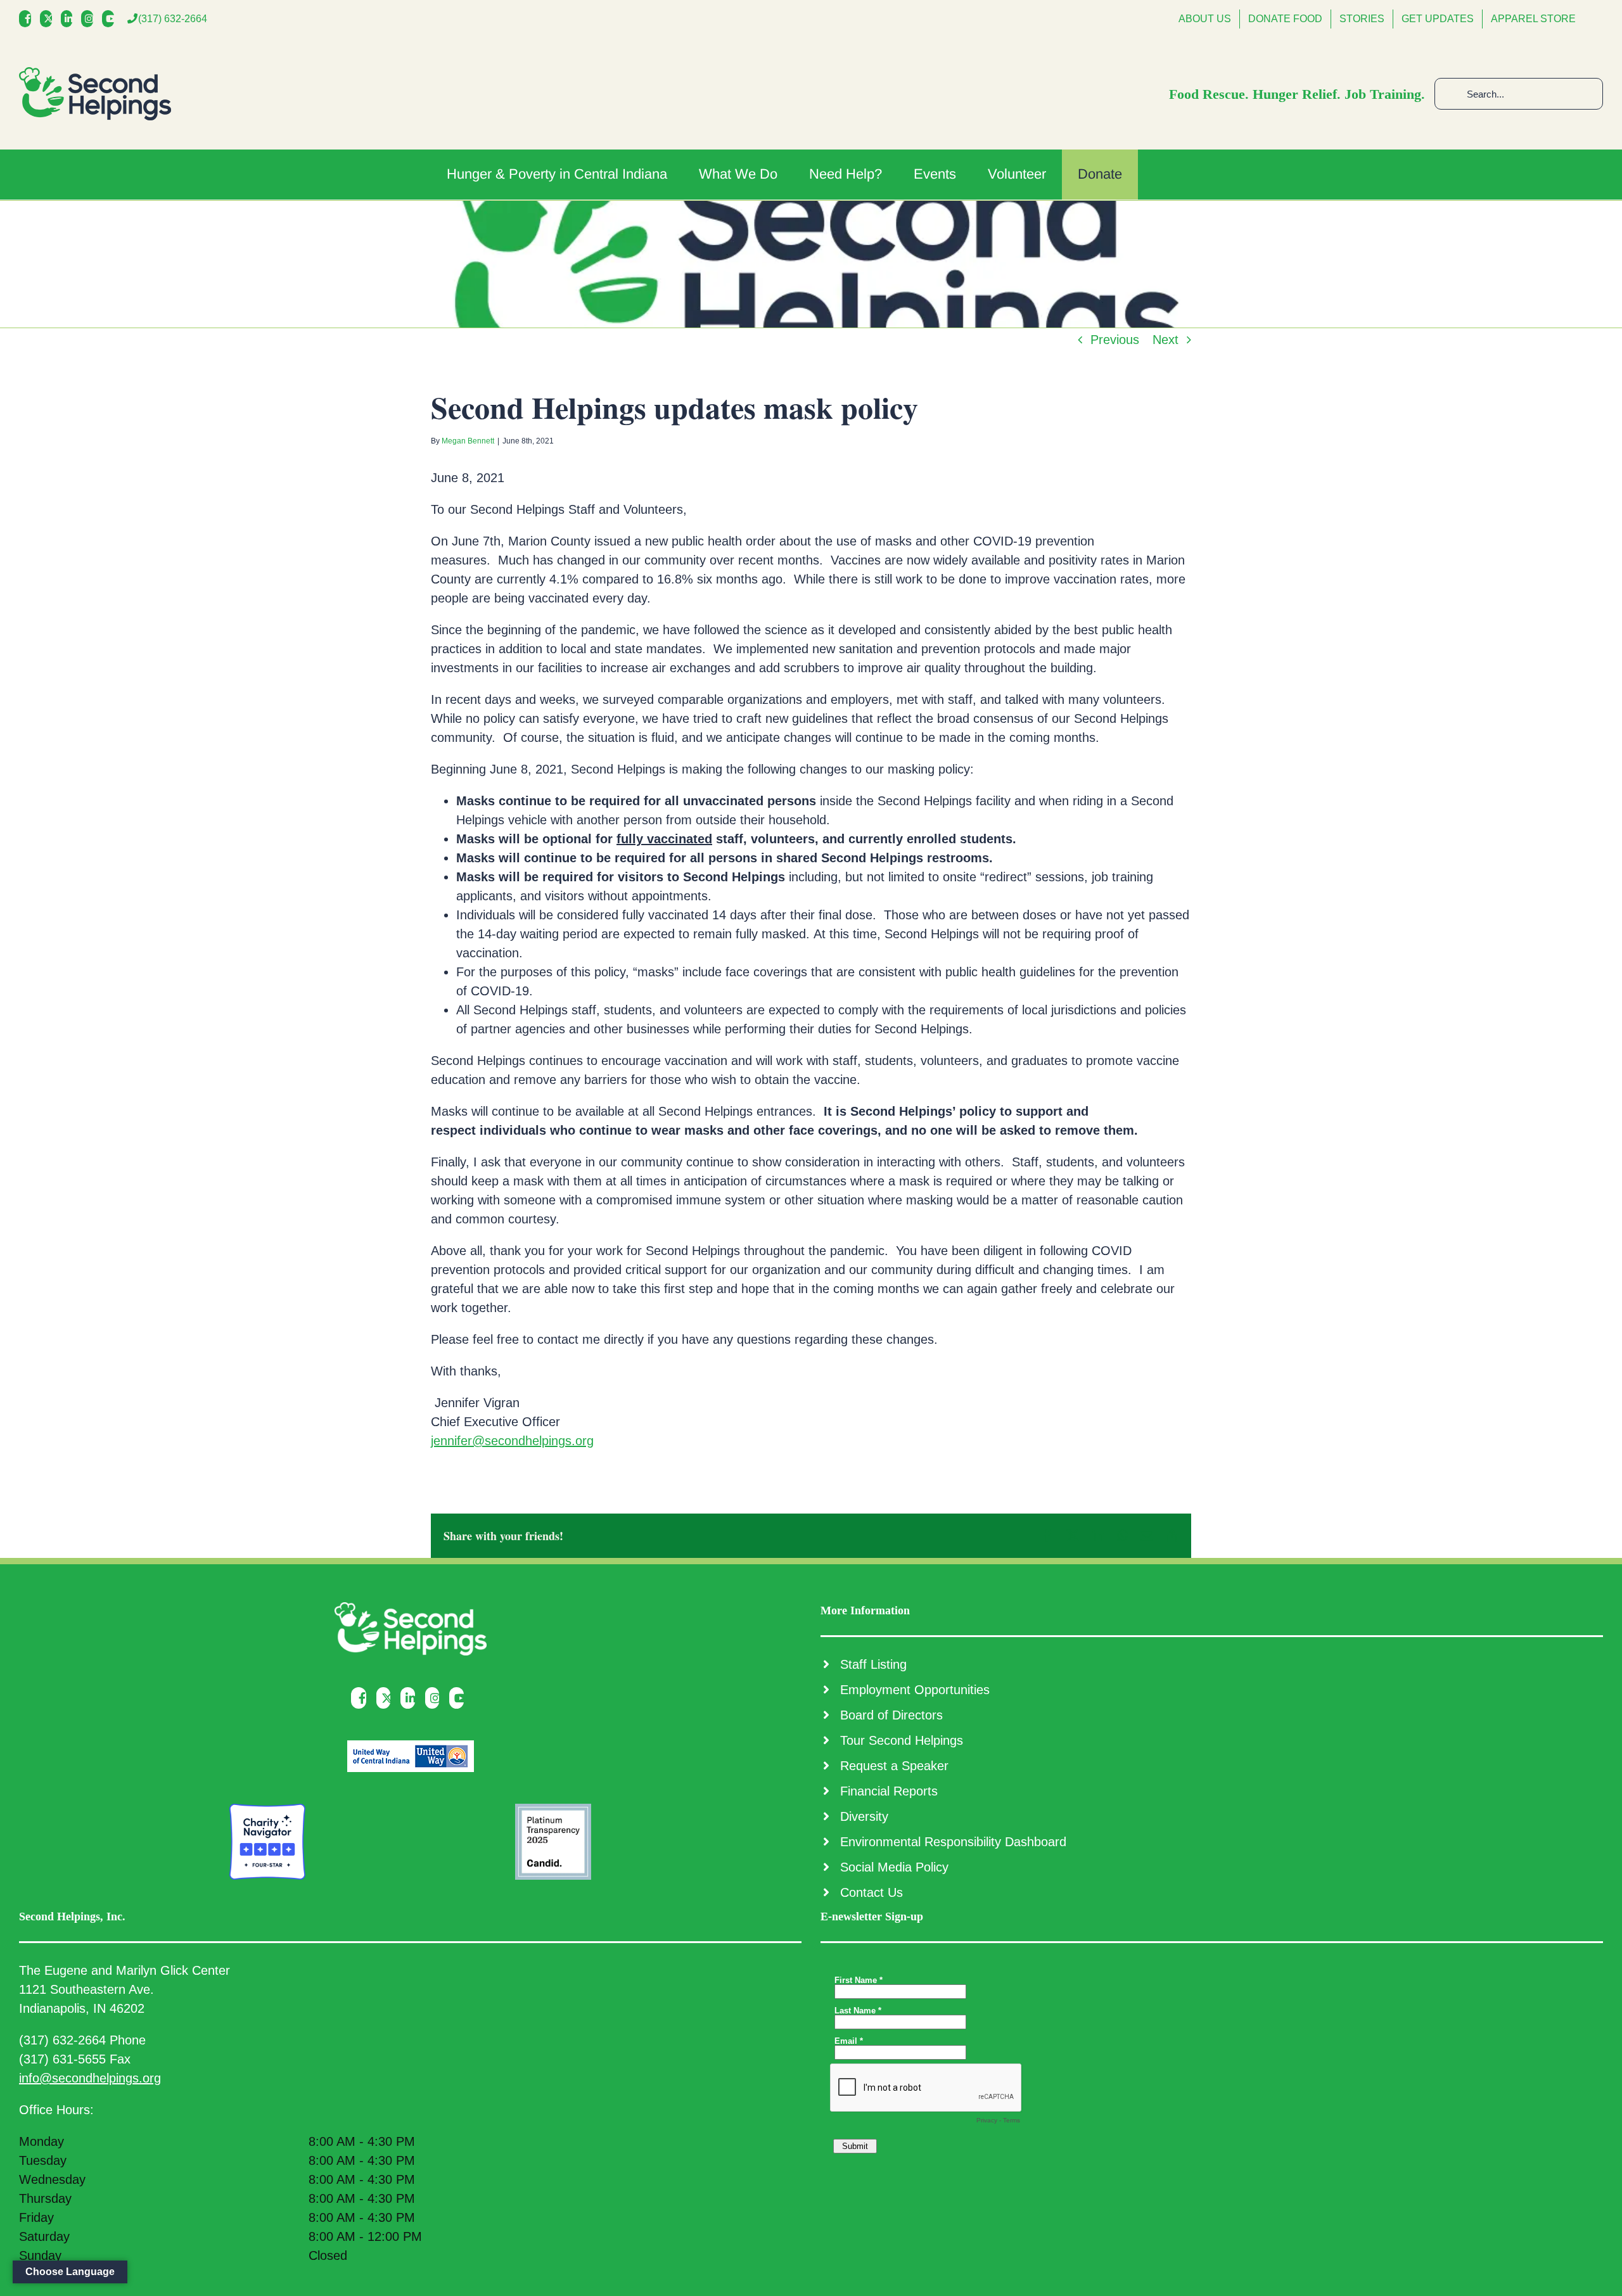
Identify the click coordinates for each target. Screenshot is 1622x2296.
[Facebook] (28, 19)
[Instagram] (90, 19)
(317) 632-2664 (173, 19)
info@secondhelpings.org (90, 2078)
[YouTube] (111, 19)
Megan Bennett (468, 441)
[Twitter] (49, 19)
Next (1165, 340)
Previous (1115, 340)
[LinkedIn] (70, 19)
